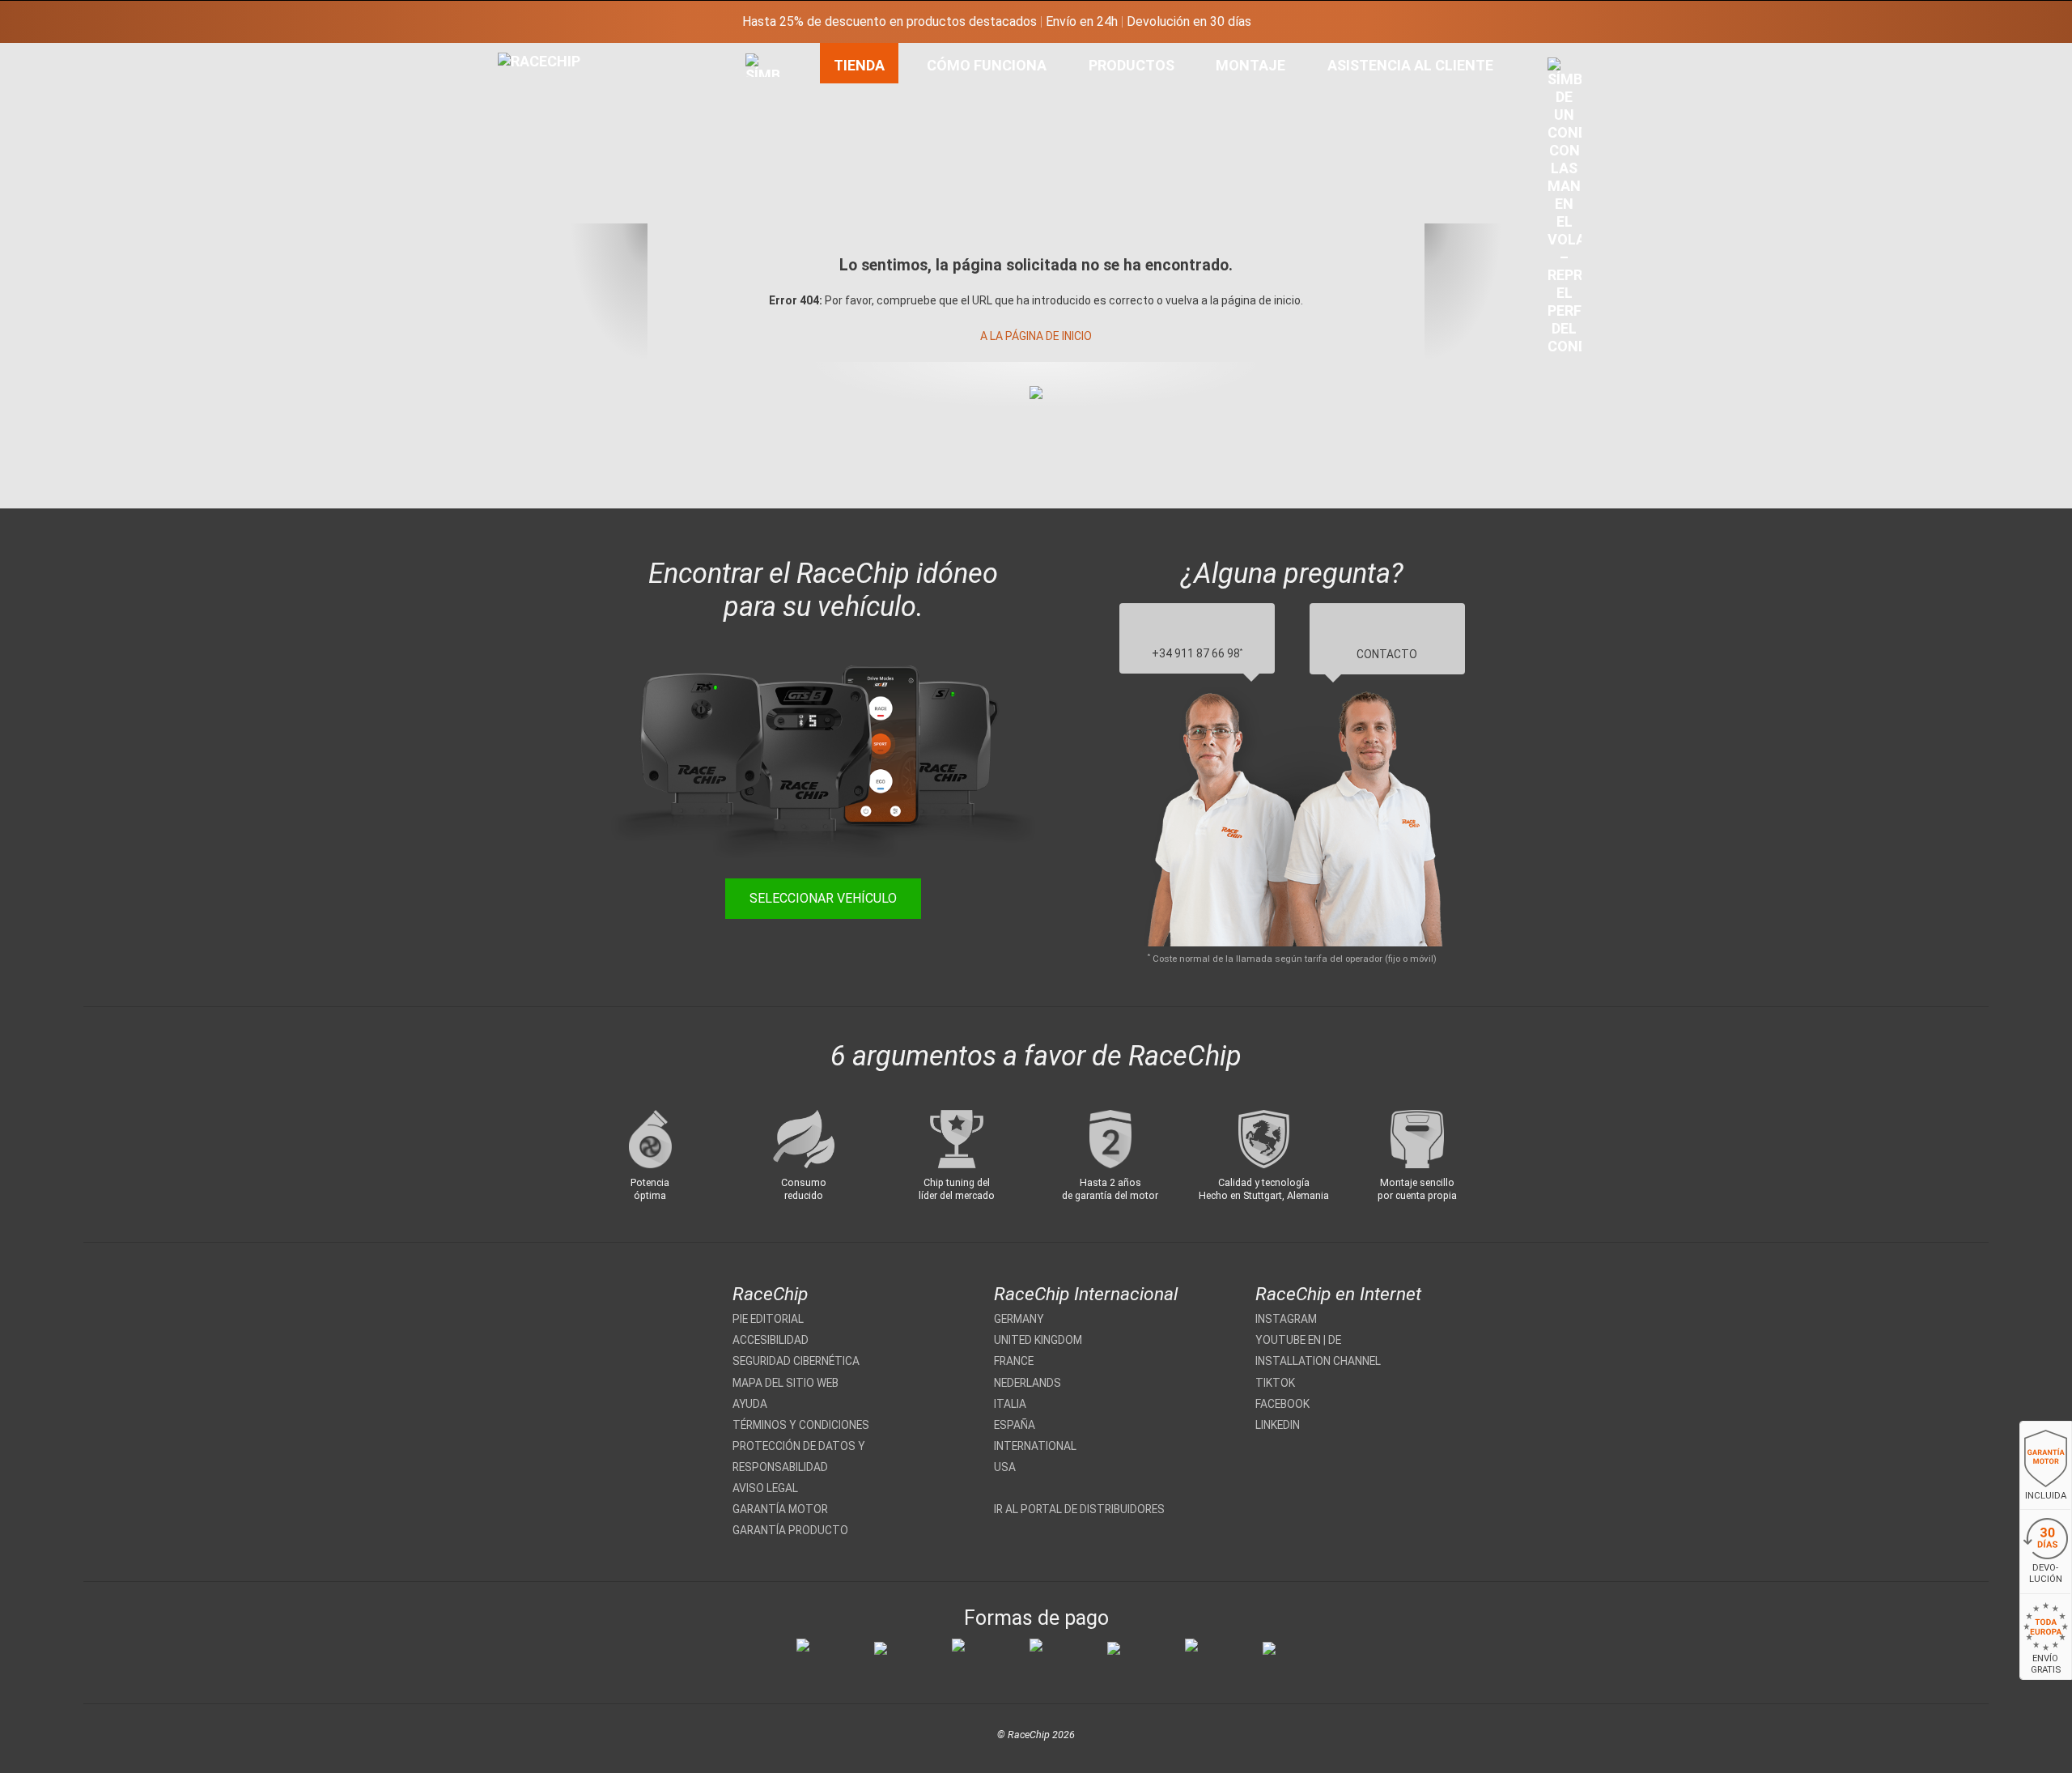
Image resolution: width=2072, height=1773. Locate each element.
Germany (1019, 1319)
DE (1335, 1340)
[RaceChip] (498, 53)
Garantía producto (790, 1530)
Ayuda (750, 1404)
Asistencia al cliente (1410, 65)
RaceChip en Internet (1338, 1294)
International (1035, 1446)
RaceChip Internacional (1086, 1294)
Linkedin (1278, 1425)
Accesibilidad (771, 1340)
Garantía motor (780, 1509)
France (1014, 1361)
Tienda (859, 65)
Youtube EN (1288, 1340)
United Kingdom (1038, 1340)
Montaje (1250, 65)
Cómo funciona (987, 65)
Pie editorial (768, 1319)
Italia (1010, 1404)
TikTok (1275, 1383)
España (1015, 1425)
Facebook (1282, 1404)
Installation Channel (1318, 1361)
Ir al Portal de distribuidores (1079, 1509)
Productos (1132, 65)
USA (1005, 1467)
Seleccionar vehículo (823, 898)
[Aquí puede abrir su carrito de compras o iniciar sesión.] (1565, 210)
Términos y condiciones (801, 1425)
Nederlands (1028, 1383)
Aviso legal (765, 1488)
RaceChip (770, 1294)
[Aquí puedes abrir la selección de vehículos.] (762, 242)
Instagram (1286, 1319)
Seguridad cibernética (796, 1361)
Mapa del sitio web (785, 1383)
